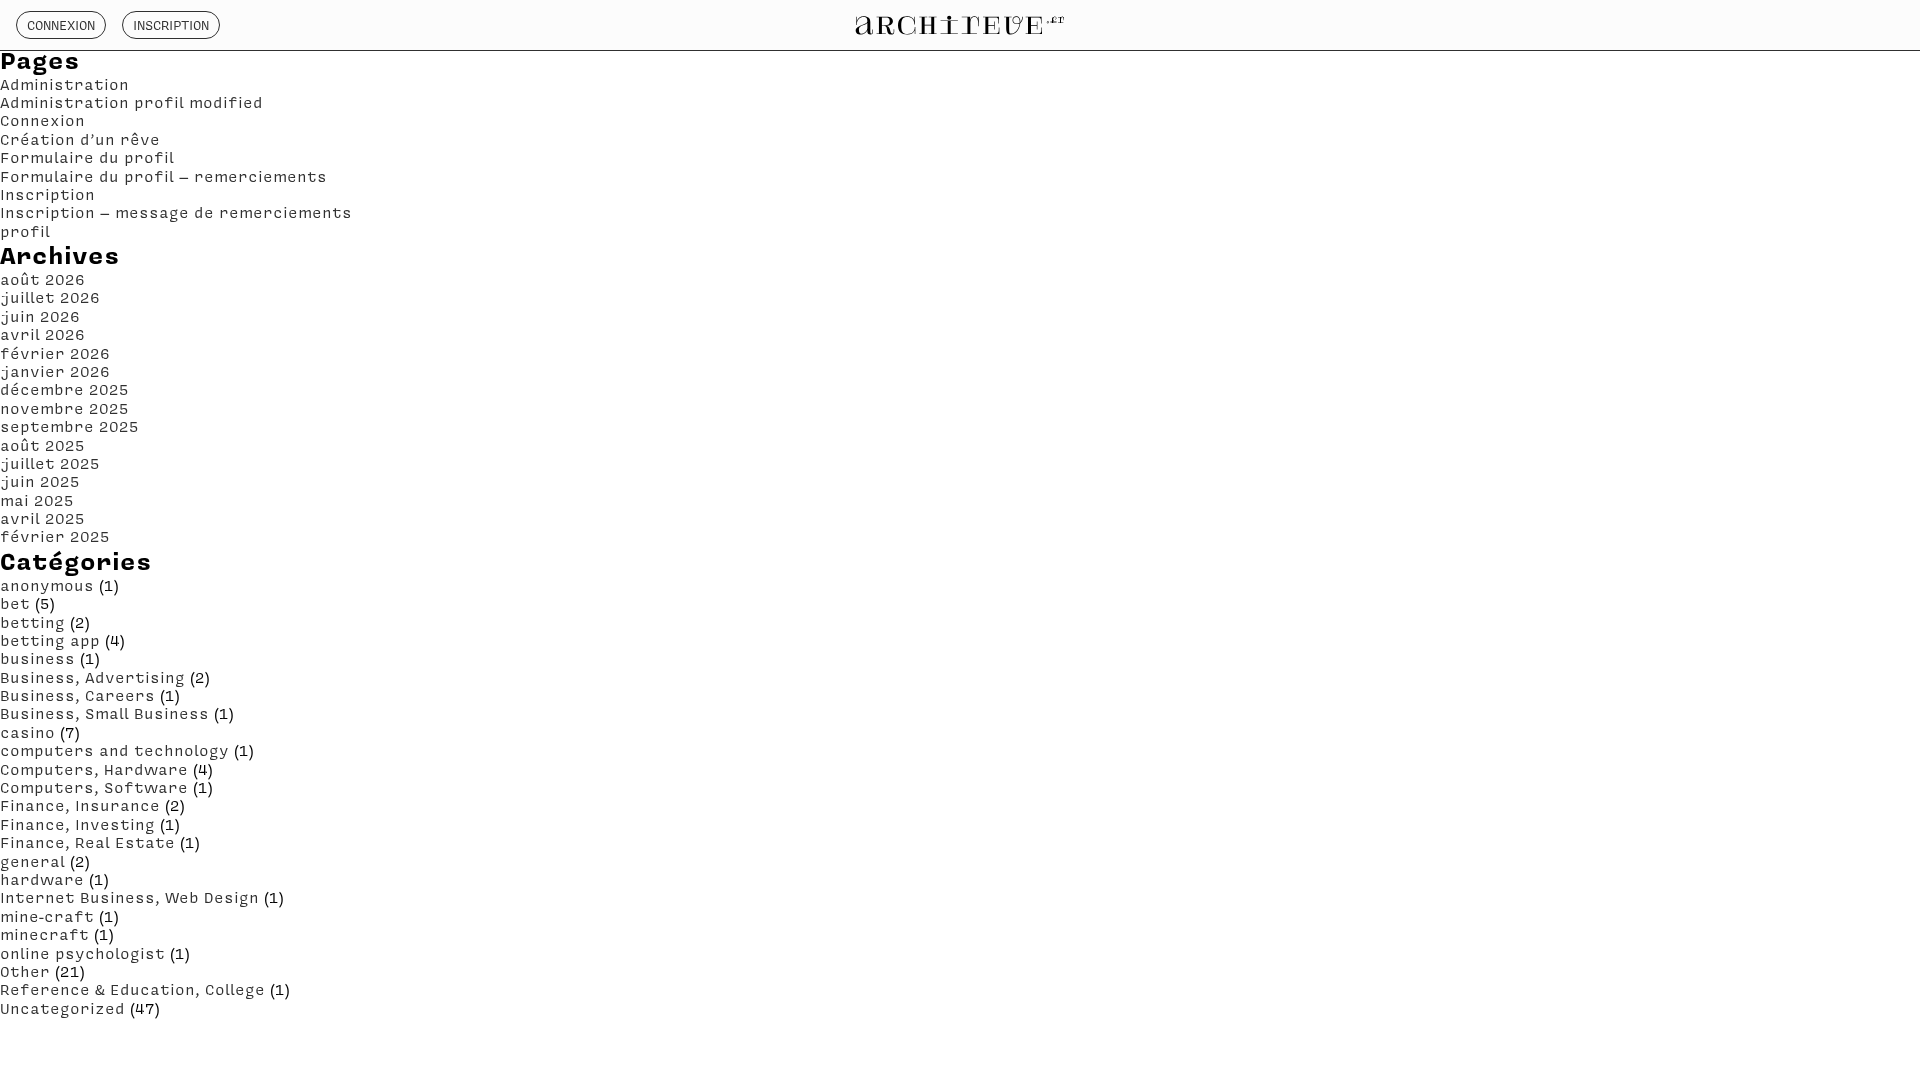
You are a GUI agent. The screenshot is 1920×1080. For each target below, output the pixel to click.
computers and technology (114, 750)
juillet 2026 (50, 297)
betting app (50, 640)
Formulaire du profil (87, 157)
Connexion (61, 24)
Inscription (171, 24)
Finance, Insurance (80, 805)
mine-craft (47, 916)
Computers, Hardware (94, 769)
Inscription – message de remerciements (176, 212)
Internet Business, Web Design (129, 897)
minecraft (44, 934)
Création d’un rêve (80, 139)
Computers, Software (94, 787)
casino (27, 732)
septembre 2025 (69, 426)
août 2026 (42, 279)
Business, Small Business (104, 713)
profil (25, 231)
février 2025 (55, 536)
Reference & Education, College (132, 989)
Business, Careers (77, 695)
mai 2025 (37, 500)
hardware (42, 879)
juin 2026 (40, 316)
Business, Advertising (92, 677)
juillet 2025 (50, 463)
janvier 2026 (55, 371)
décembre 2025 (64, 389)
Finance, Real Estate (87, 842)
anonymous (47, 585)
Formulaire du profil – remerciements (163, 176)
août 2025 (42, 445)
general (32, 861)
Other (25, 971)
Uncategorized (62, 1008)
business (37, 658)
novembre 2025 (64, 408)
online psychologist (82, 953)
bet (15, 603)
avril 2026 (42, 334)
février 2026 (55, 353)
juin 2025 (40, 481)
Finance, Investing (77, 824)
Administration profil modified (131, 102)
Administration (64, 84)
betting (32, 622)
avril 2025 (42, 518)
